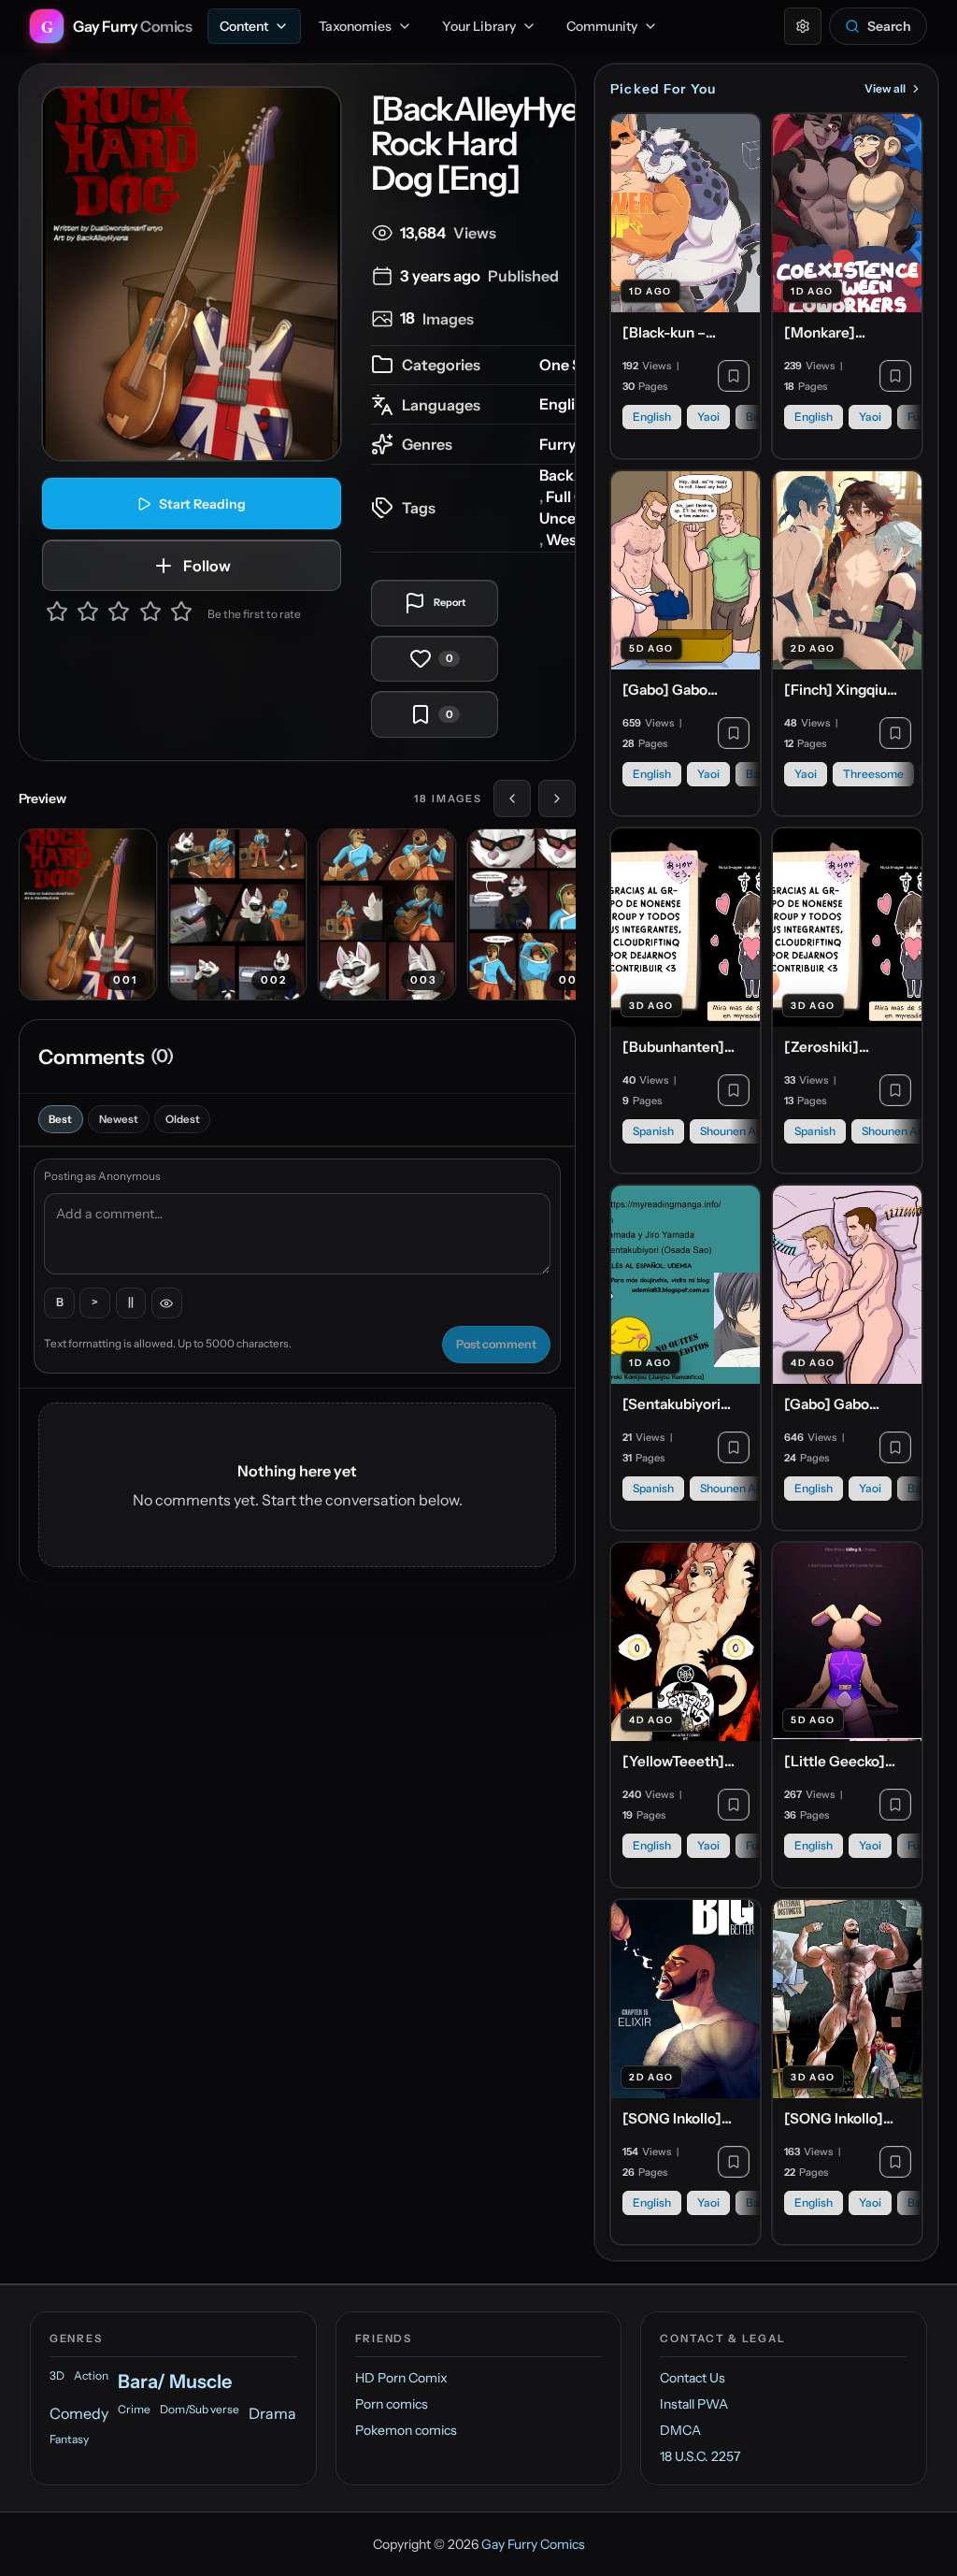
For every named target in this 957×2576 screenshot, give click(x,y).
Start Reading (202, 504)
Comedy (79, 2413)
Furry (558, 444)
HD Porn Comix (401, 2378)
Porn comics (392, 2404)
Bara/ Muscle (175, 2382)
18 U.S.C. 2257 (700, 2456)
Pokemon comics (406, 2430)
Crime (134, 2409)
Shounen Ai (729, 1131)
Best (60, 1119)
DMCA (680, 2430)
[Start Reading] (192, 274)
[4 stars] (150, 614)
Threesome (873, 774)
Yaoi (708, 417)
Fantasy (69, 2439)
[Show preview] (167, 1303)
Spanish (653, 1131)
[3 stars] (119, 614)
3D (57, 2375)
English (565, 404)
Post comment (496, 1344)
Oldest (183, 1119)
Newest (119, 1119)
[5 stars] (181, 614)
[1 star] (57, 614)
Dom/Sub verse (200, 2409)
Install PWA (694, 2404)
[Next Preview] (557, 799)
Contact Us (693, 2378)
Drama (272, 2413)
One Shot (573, 365)
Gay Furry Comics (533, 2544)
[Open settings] (803, 26)
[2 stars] (88, 614)
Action (91, 2375)
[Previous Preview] (512, 799)
